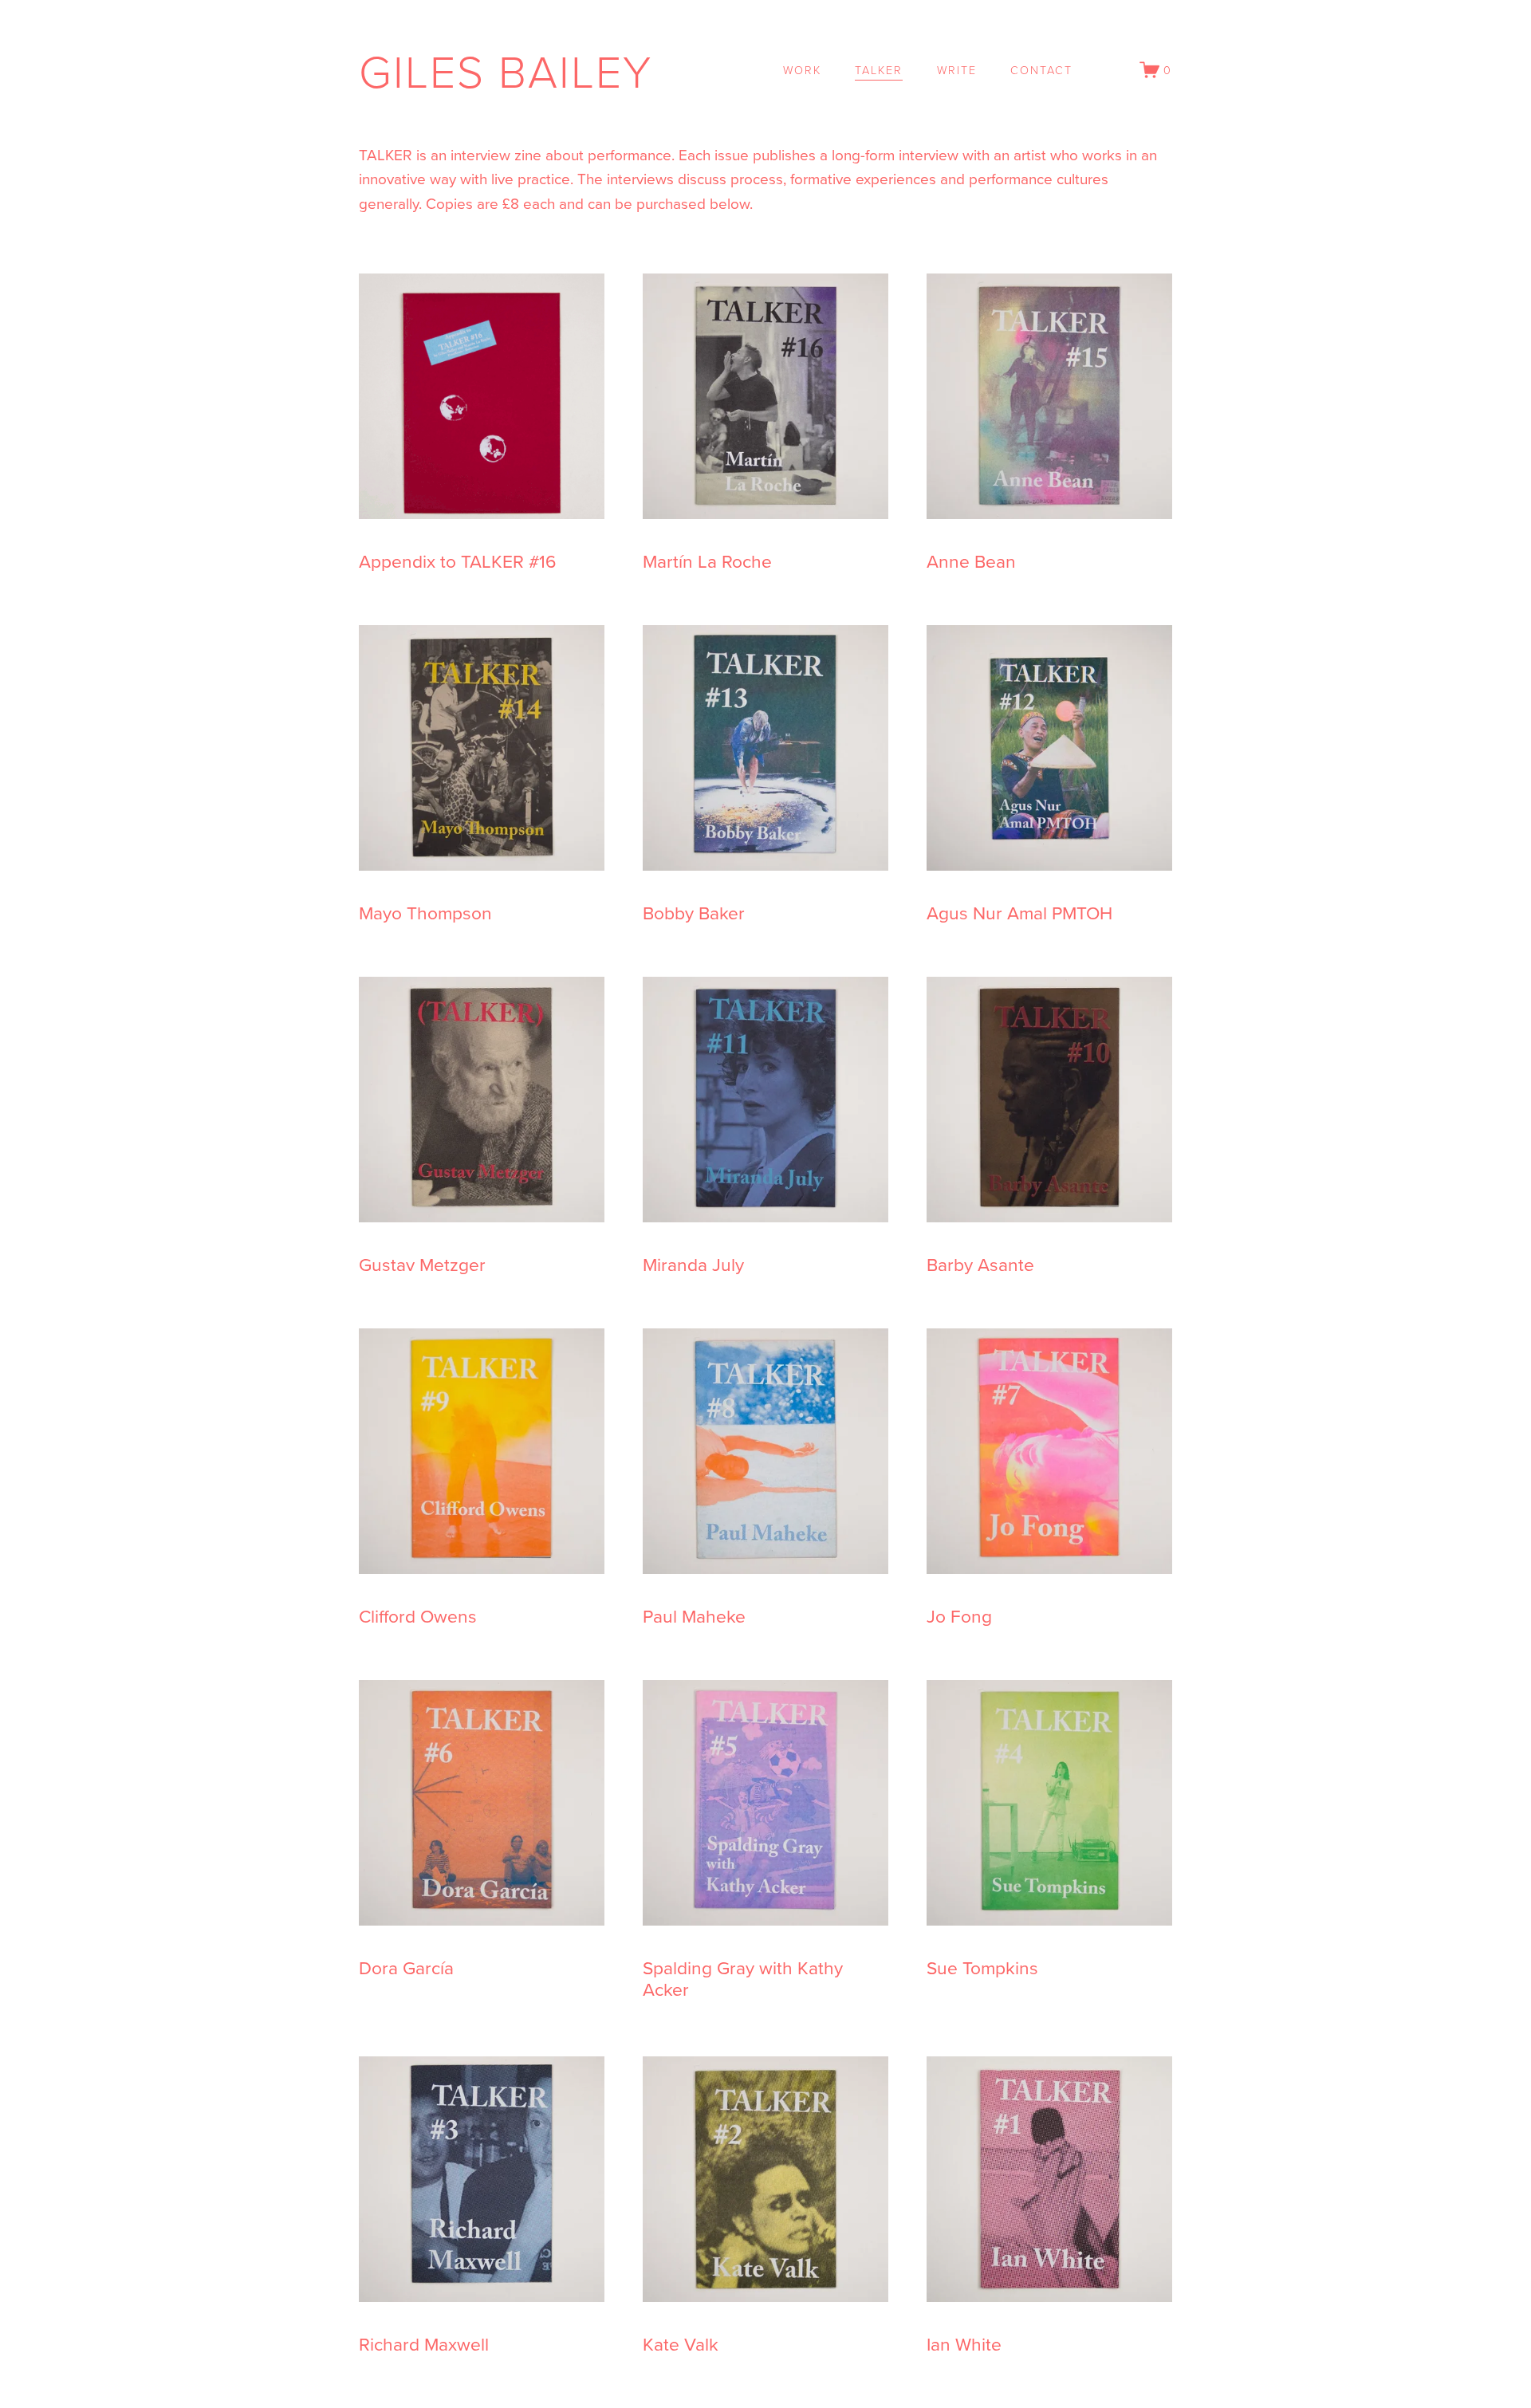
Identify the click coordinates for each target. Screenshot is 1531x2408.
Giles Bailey (506, 70)
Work (802, 69)
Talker (879, 69)
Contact (1041, 69)
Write (957, 69)
